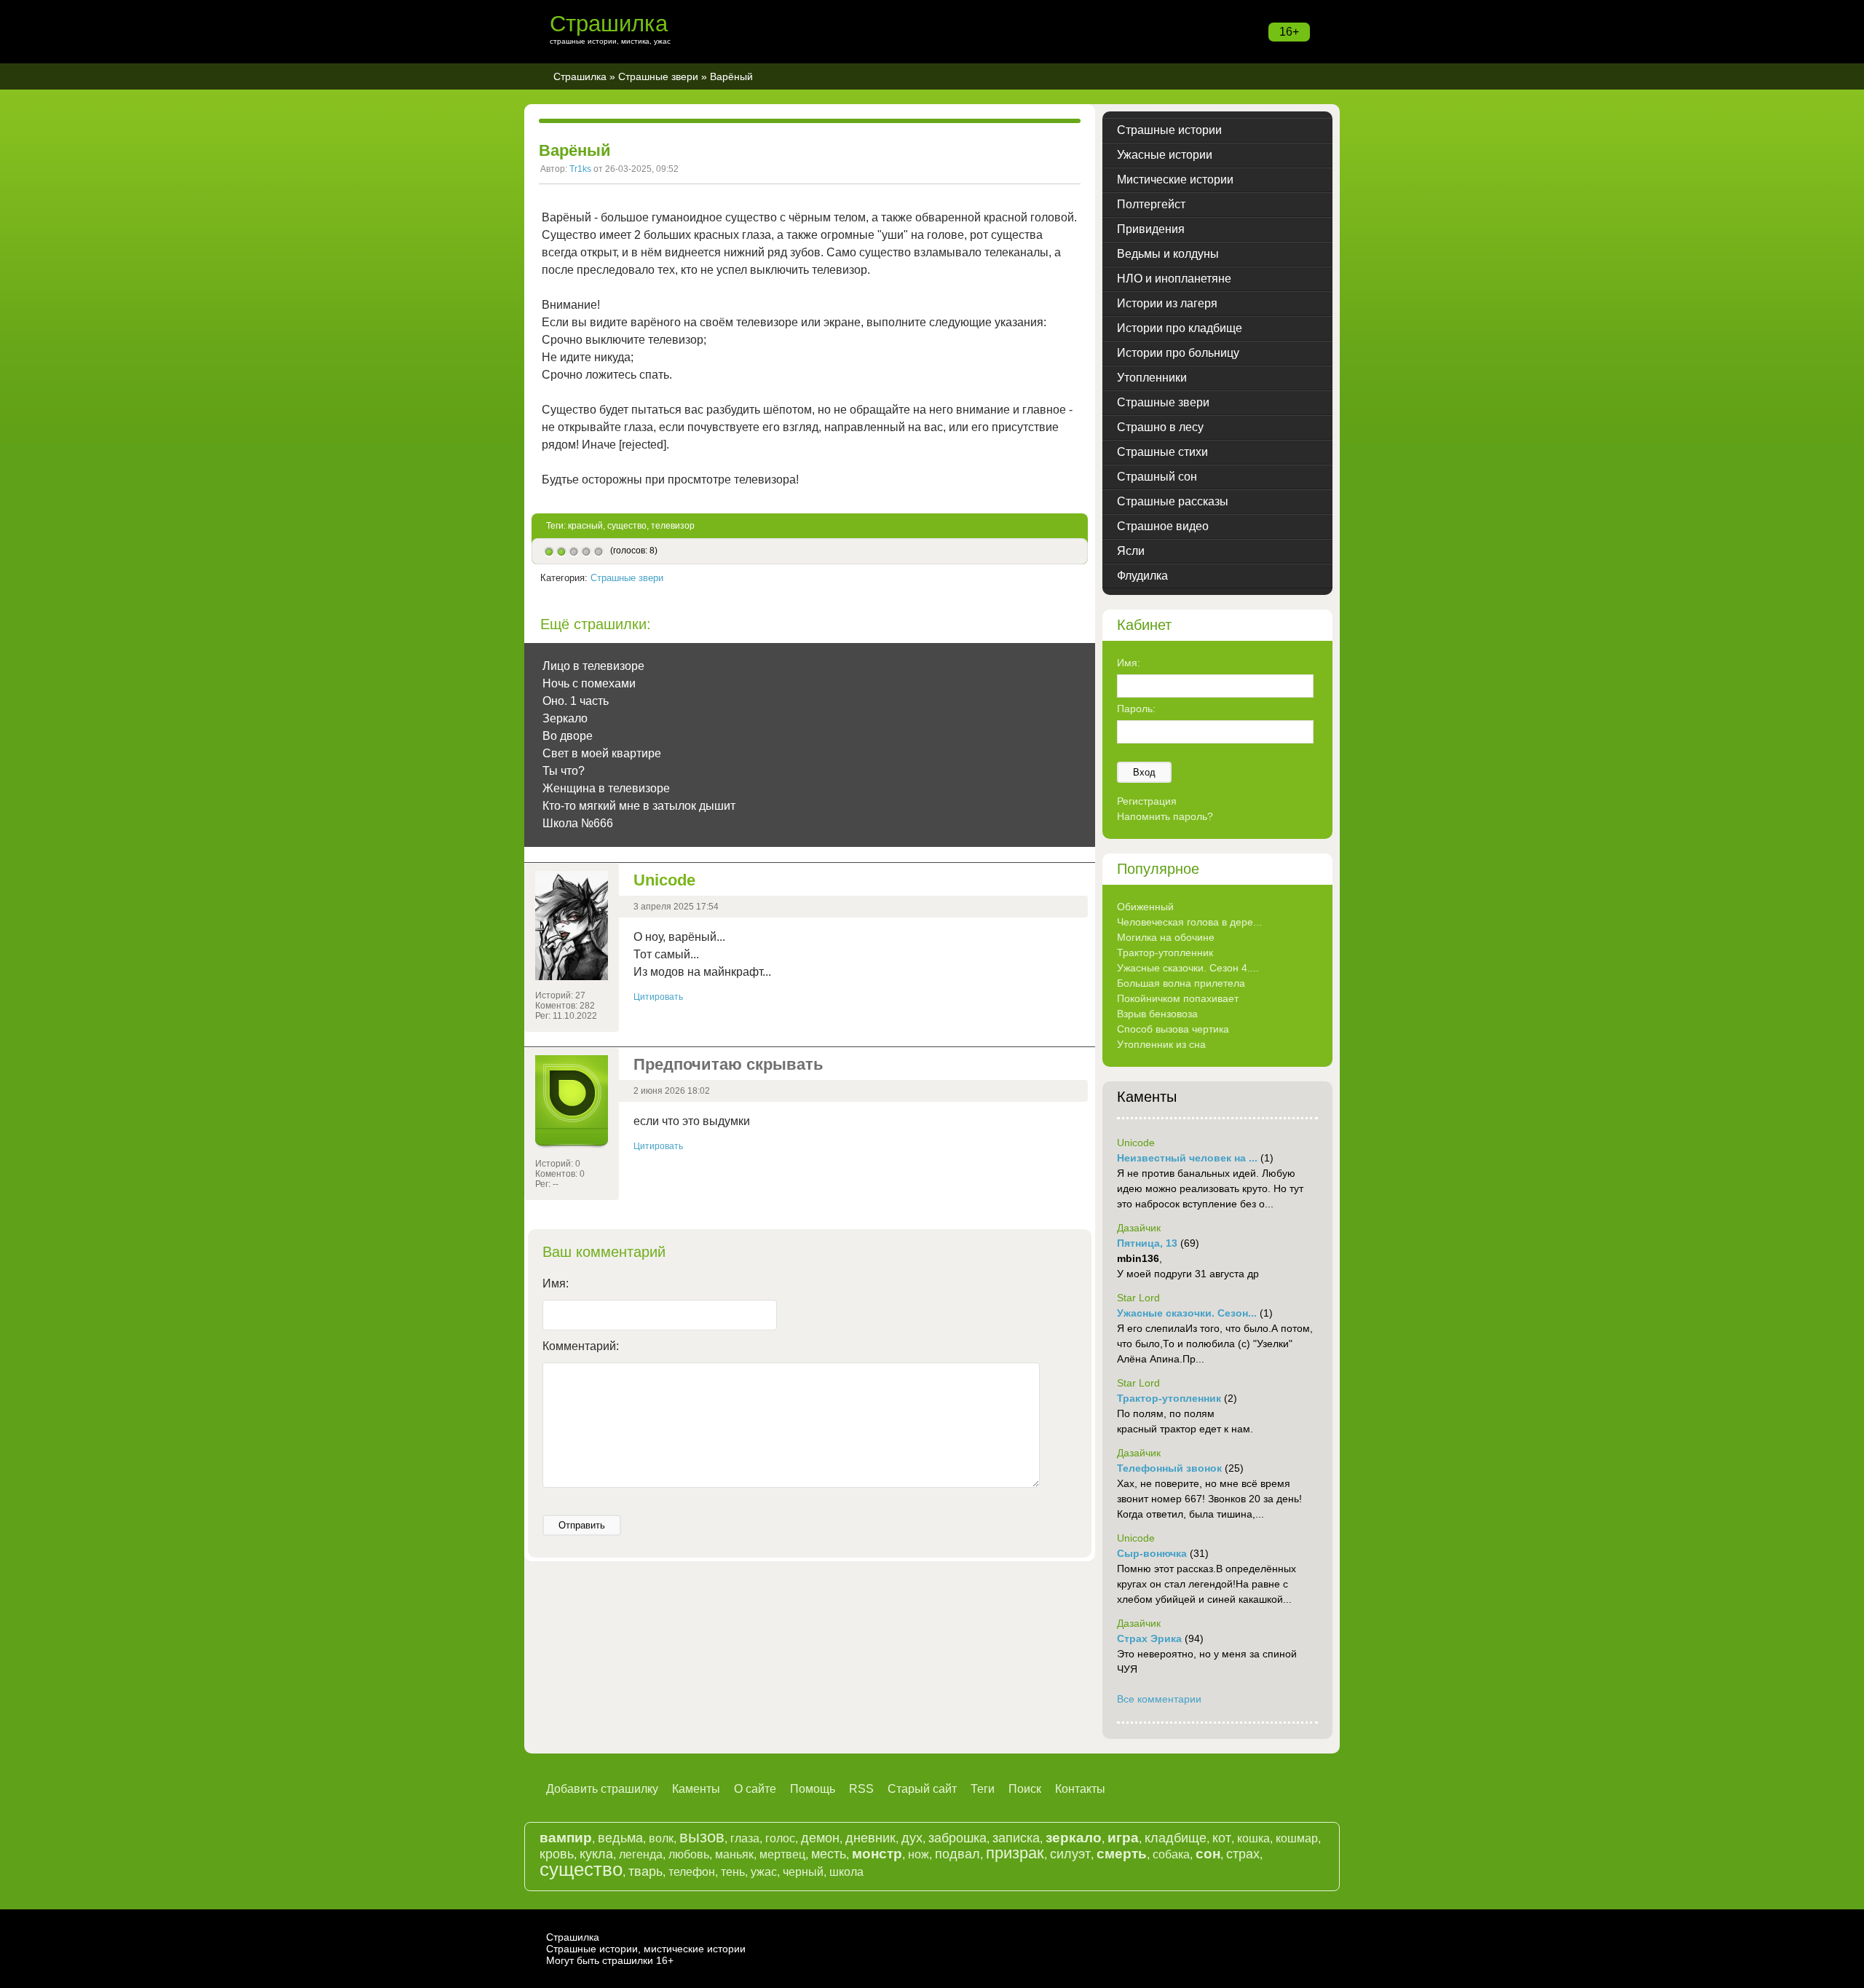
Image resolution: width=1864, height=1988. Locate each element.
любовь (689, 1854)
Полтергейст (1151, 204)
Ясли (1131, 551)
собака (1171, 1854)
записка (1016, 1838)
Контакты (1080, 1789)
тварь (645, 1871)
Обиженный (1145, 907)
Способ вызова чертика (1173, 1029)
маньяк (734, 1854)
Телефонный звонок (1169, 1468)
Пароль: (1136, 709)
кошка (1253, 1838)
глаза (745, 1838)
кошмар (1297, 1838)
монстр (877, 1854)
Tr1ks (580, 169)
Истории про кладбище (1180, 328)
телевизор (673, 526)
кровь (557, 1854)
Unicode (664, 880)
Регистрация (1147, 801)
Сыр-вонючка (1152, 1553)
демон (820, 1838)
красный (585, 526)
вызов (702, 1837)
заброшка (957, 1838)
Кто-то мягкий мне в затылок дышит (639, 806)
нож (919, 1854)
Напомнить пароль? (1165, 816)
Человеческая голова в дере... (1189, 922)
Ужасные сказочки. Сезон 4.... (1188, 968)
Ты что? (564, 771)
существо (627, 526)
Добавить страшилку (602, 1789)
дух (912, 1838)
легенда (641, 1854)
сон (1208, 1854)
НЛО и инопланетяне (1174, 279)
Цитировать (658, 997)
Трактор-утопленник (1165, 952)
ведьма (620, 1838)
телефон (692, 1872)
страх (1243, 1854)
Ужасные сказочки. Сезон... (1187, 1313)
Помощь (813, 1789)
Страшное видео (1163, 526)
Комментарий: (581, 1346)
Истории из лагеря (1167, 303)
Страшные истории (1169, 130)
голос (780, 1838)
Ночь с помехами (589, 683)
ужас (764, 1872)
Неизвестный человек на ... (1187, 1158)
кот (1222, 1838)
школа (846, 1872)
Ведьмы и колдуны (1168, 254)
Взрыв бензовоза (1157, 1014)
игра (1123, 1838)
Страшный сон (1157, 477)
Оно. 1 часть (576, 701)
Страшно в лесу (1160, 427)
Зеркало (565, 718)
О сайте (755, 1789)
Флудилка (1142, 576)
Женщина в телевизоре (606, 788)
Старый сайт (922, 1789)
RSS (861, 1789)
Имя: (556, 1283)
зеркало (1074, 1838)
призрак (1015, 1853)
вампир (566, 1838)
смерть (1122, 1854)
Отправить (582, 1525)
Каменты (696, 1789)
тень (733, 1872)
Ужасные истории (1165, 155)
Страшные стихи (1162, 452)
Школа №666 (578, 823)
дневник (870, 1838)
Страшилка (609, 24)
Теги (983, 1789)
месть (829, 1854)
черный (803, 1872)
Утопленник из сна (1161, 1044)
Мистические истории (1175, 180)
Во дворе (568, 736)
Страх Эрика (1149, 1638)
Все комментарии (1159, 1699)
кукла (596, 1854)
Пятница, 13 (1147, 1243)
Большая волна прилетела (1181, 983)
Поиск (1025, 1789)
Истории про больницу (1178, 353)
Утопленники (1152, 378)
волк (661, 1838)
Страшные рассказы (1173, 501)
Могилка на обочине (1166, 937)
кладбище (1176, 1838)
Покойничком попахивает (1178, 998)
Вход (1144, 772)
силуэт (1070, 1854)
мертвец (782, 1854)
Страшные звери (658, 76)
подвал (957, 1854)
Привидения (1151, 229)
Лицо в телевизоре (593, 666)
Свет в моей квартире (602, 753)
